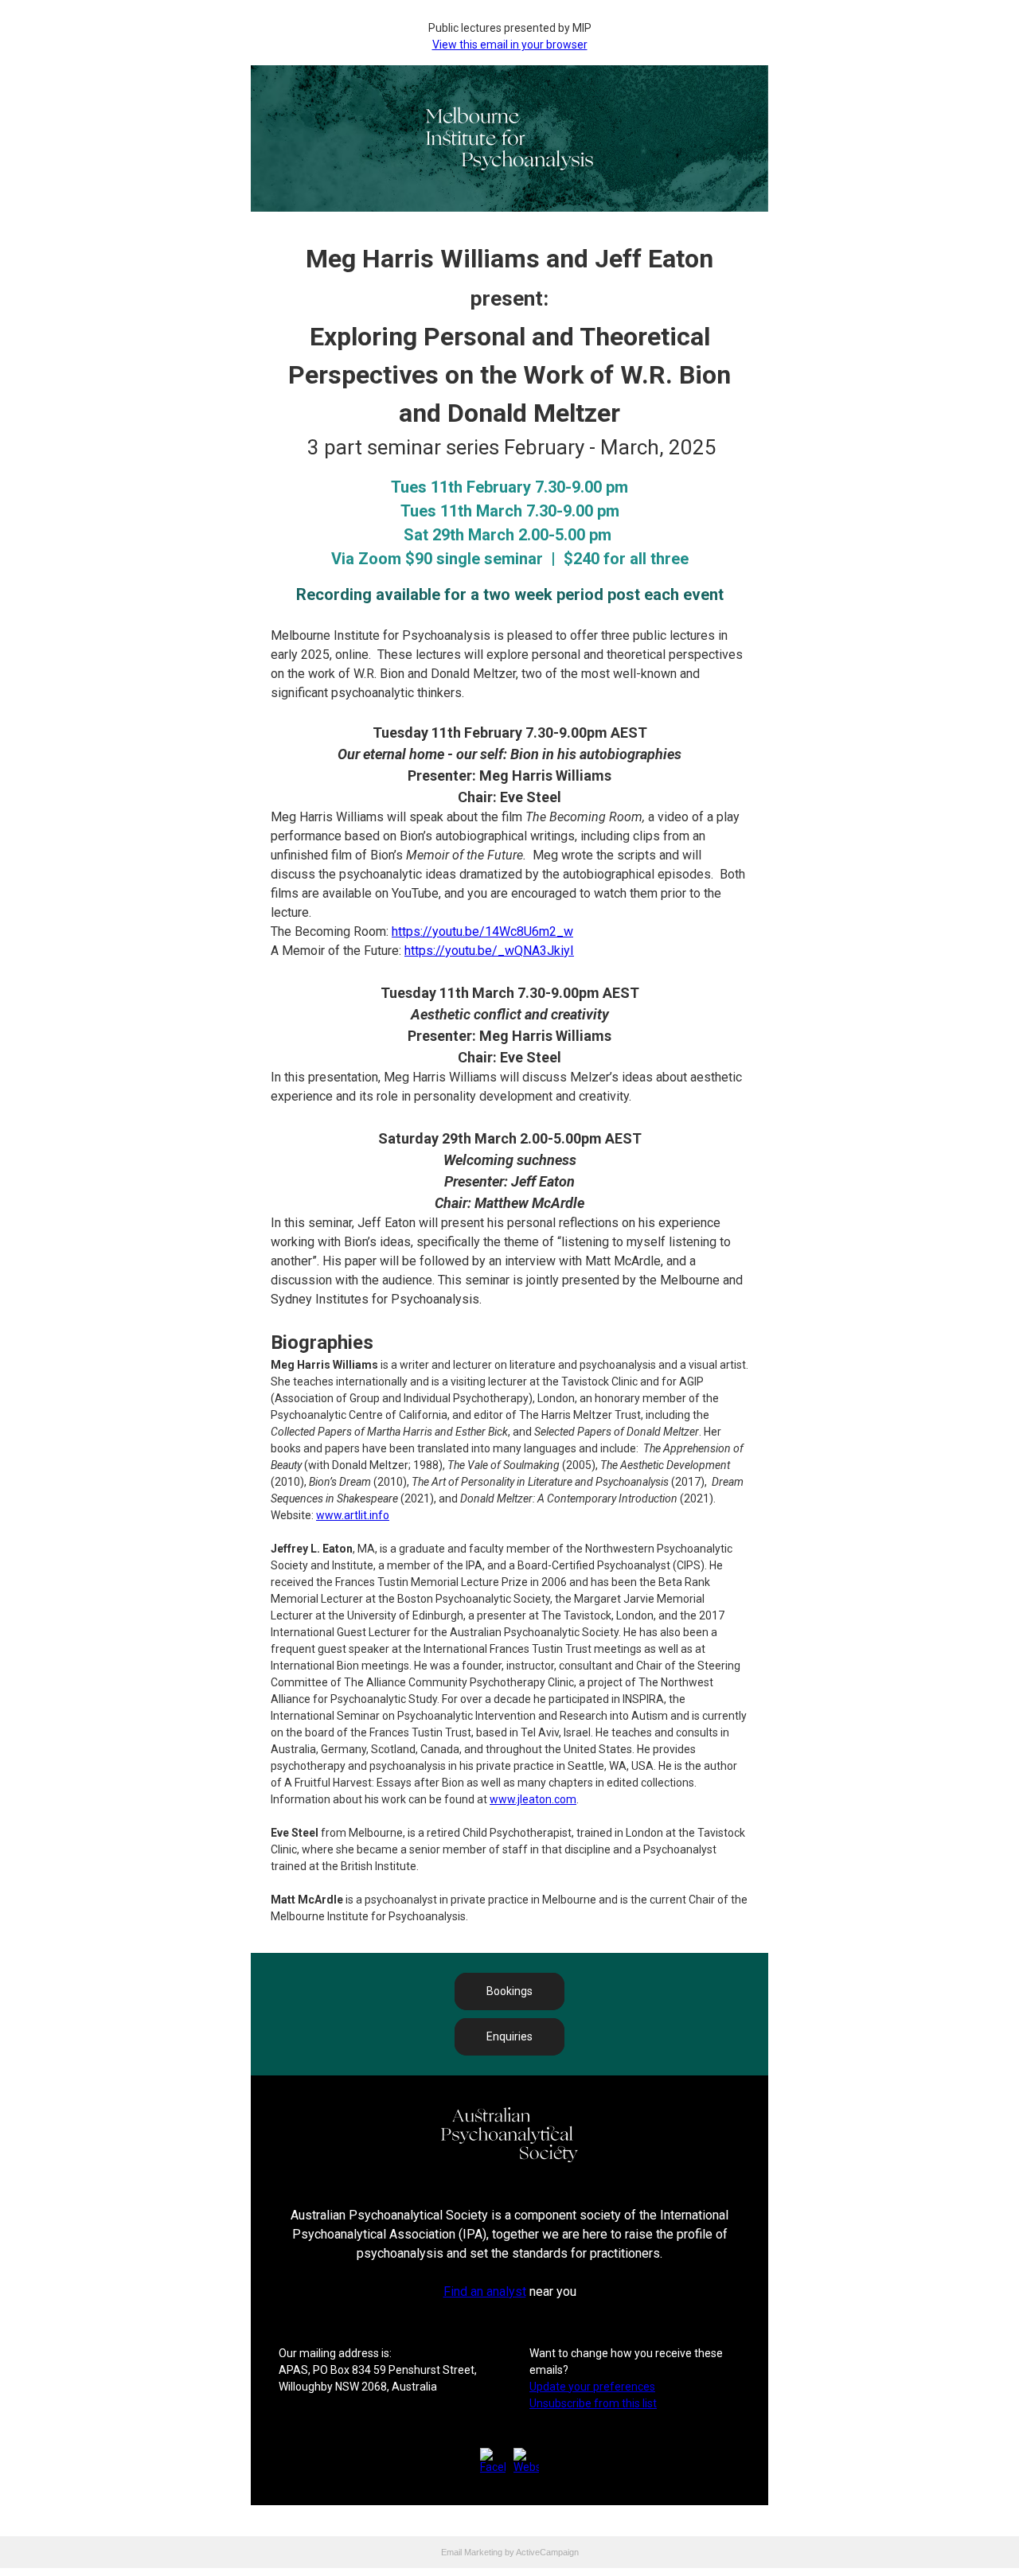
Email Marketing (472, 2552)
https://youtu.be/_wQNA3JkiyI (489, 951)
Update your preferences (592, 2387)
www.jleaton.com (533, 1799)
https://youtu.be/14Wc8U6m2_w (482, 931)
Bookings (509, 1991)
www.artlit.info (353, 1515)
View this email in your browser (510, 45)
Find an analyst (485, 2292)
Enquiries (509, 2036)
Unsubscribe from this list (593, 2403)
